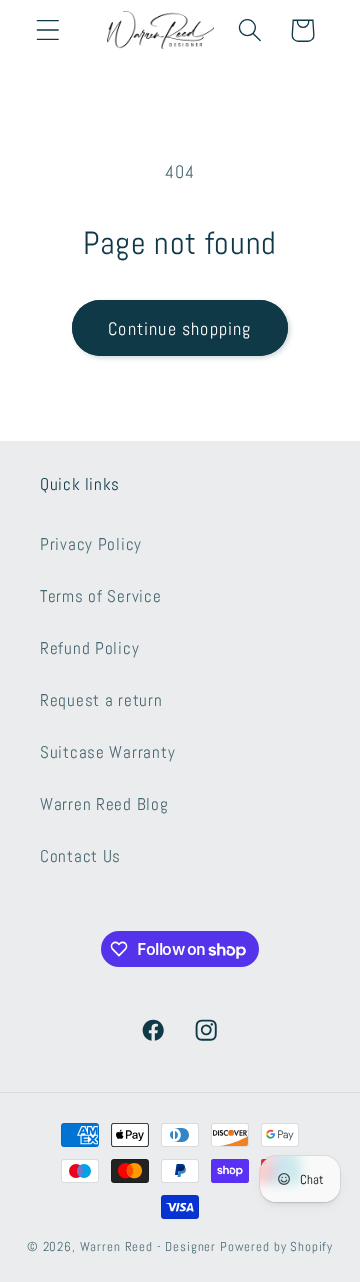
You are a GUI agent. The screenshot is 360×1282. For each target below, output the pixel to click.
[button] (48, 30)
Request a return (101, 700)
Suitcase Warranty (107, 752)
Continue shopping (179, 328)
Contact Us (80, 856)
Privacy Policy (91, 544)
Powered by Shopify (276, 1246)
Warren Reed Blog (104, 804)
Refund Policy (89, 648)
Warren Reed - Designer (148, 1246)
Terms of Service (101, 596)
